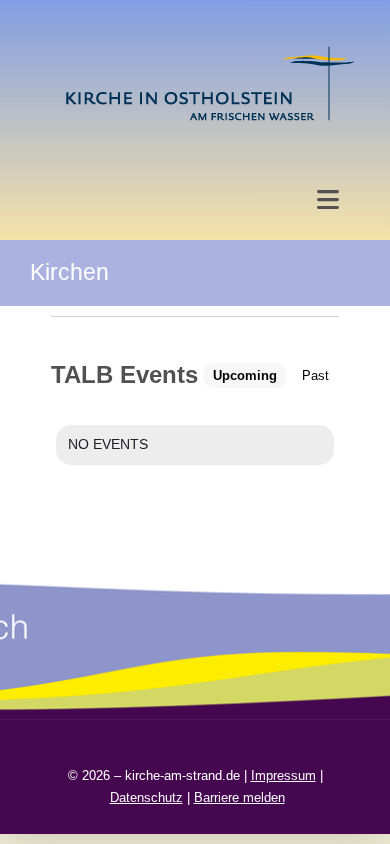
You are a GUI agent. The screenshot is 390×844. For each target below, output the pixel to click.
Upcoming (245, 375)
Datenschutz (146, 797)
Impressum (283, 775)
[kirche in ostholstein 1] (210, 48)
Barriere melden (239, 797)
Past (315, 375)
